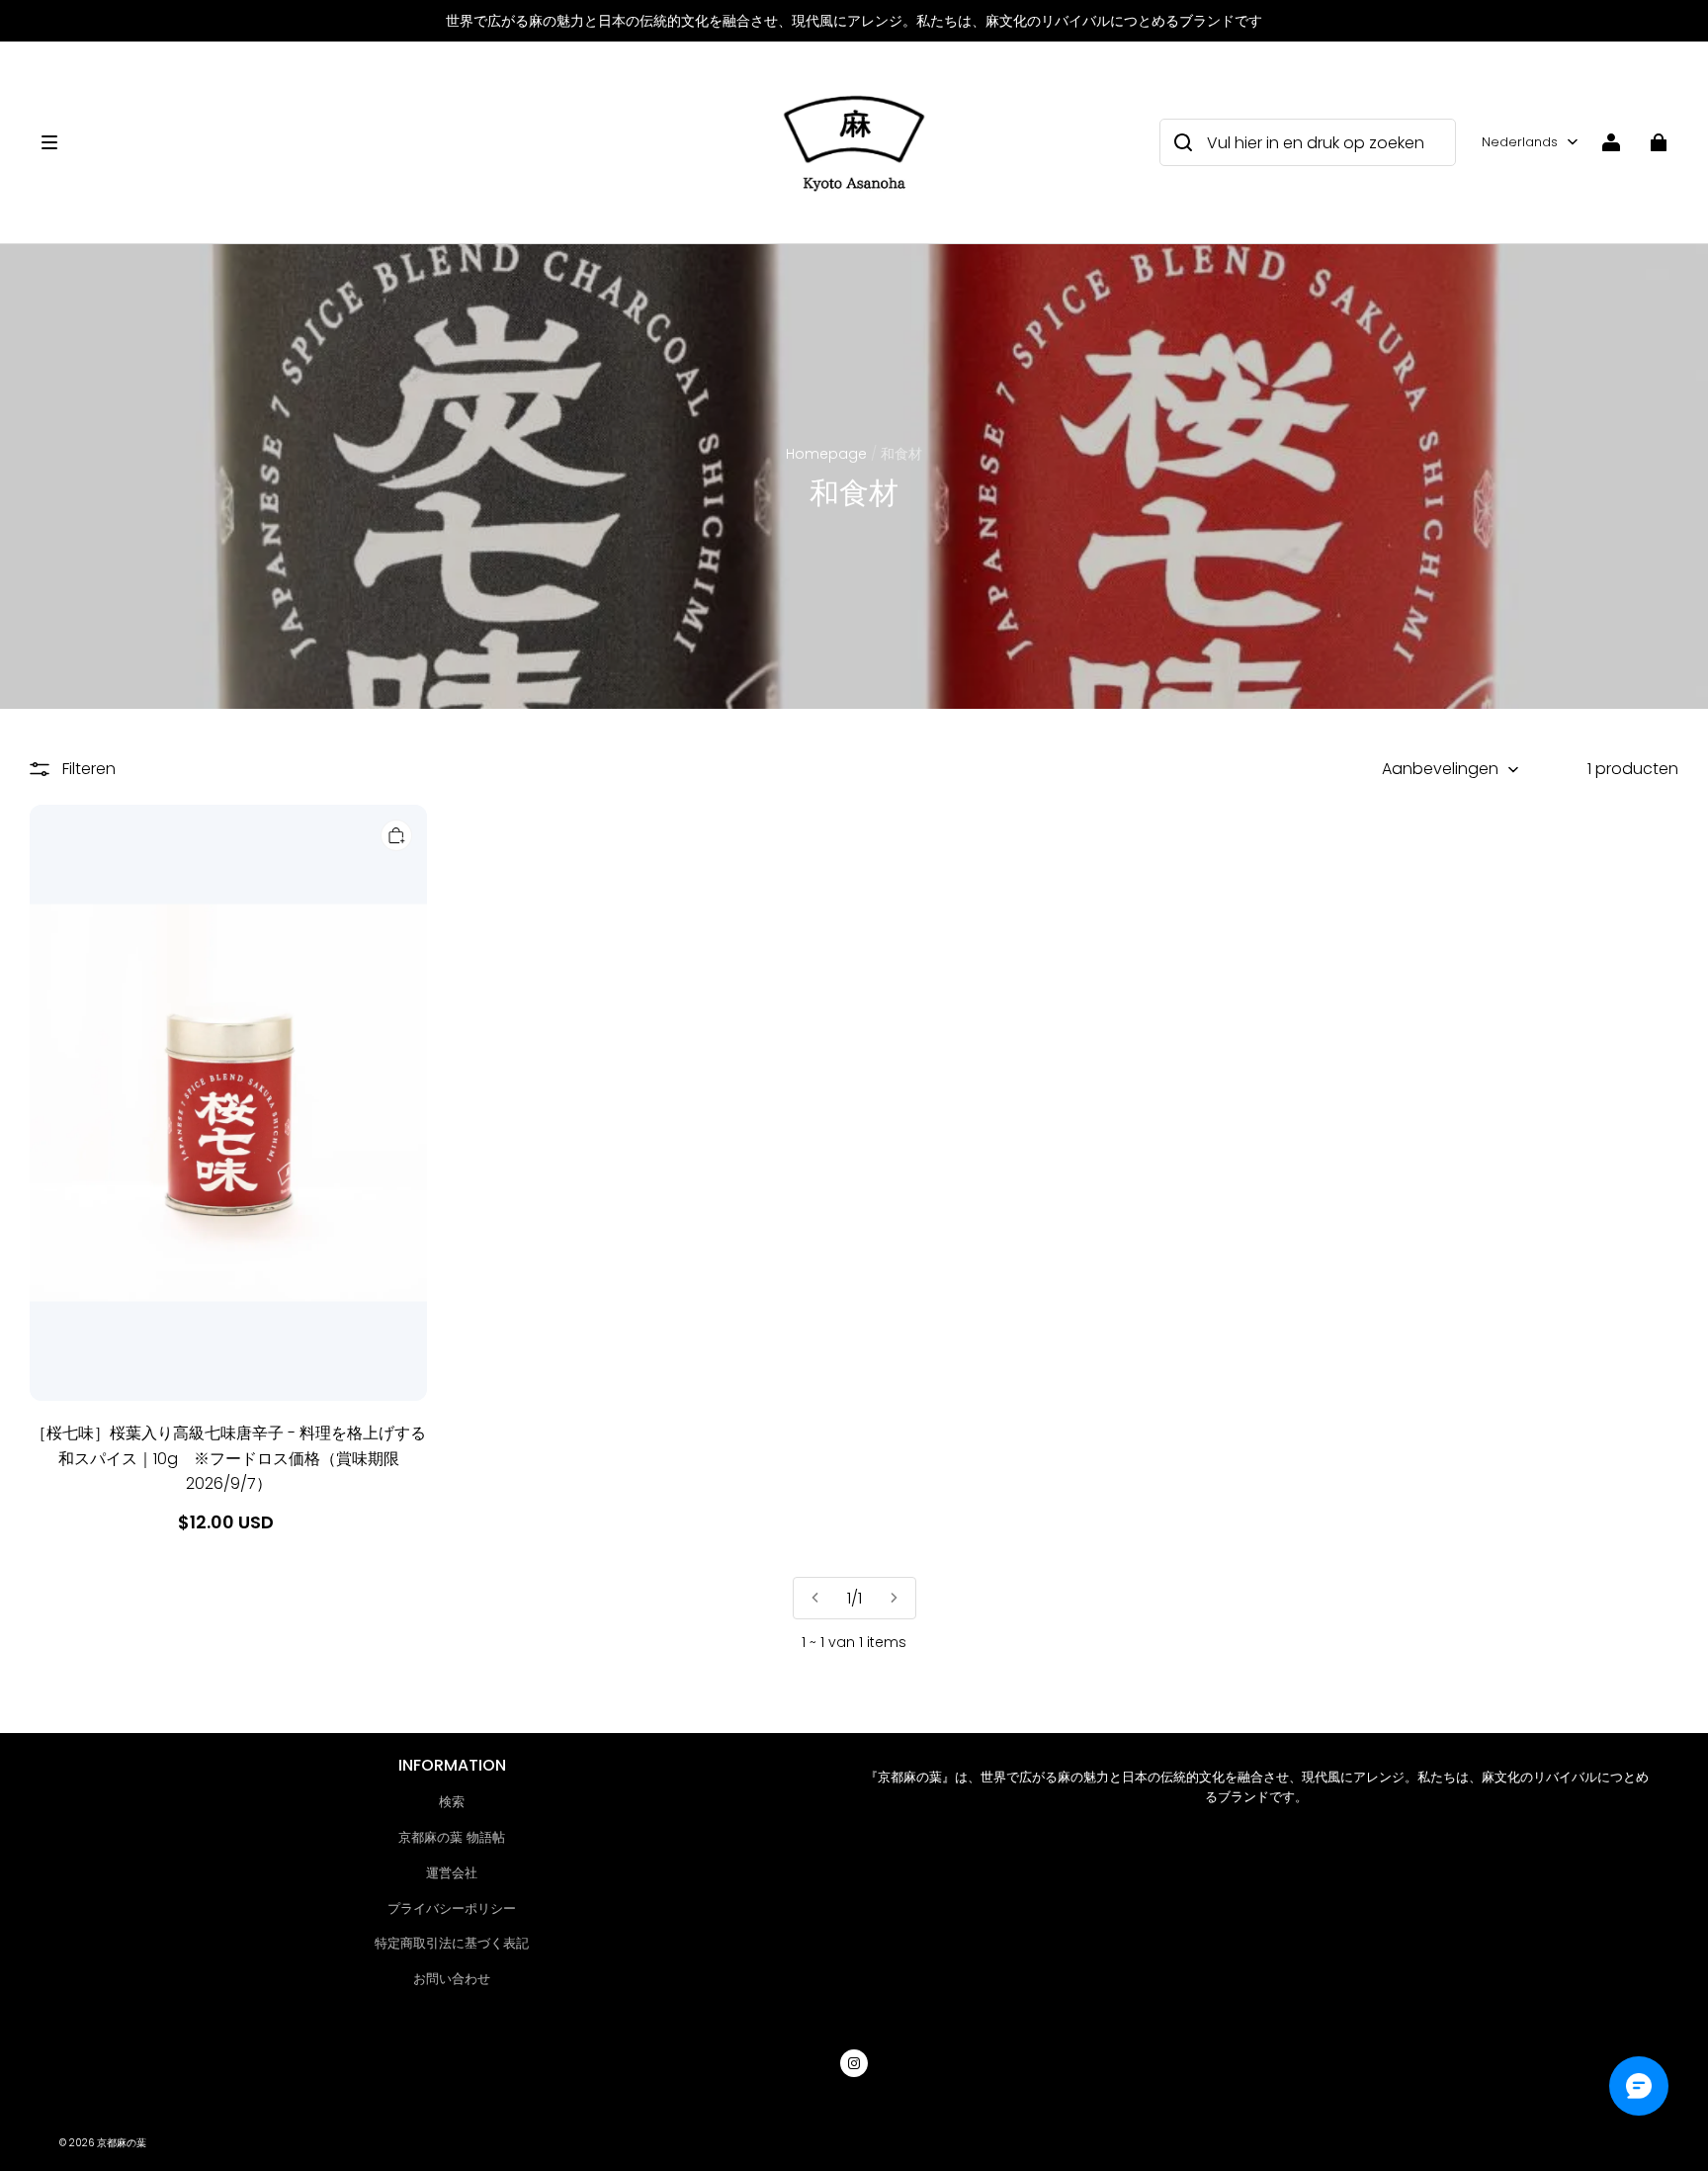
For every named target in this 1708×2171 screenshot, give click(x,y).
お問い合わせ (452, 1979)
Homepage (826, 454)
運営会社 (452, 1873)
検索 (452, 1802)
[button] (398, 142)
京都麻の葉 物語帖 (452, 1837)
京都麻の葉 (122, 2143)
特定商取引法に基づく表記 (452, 1943)
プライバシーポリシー (452, 1909)
